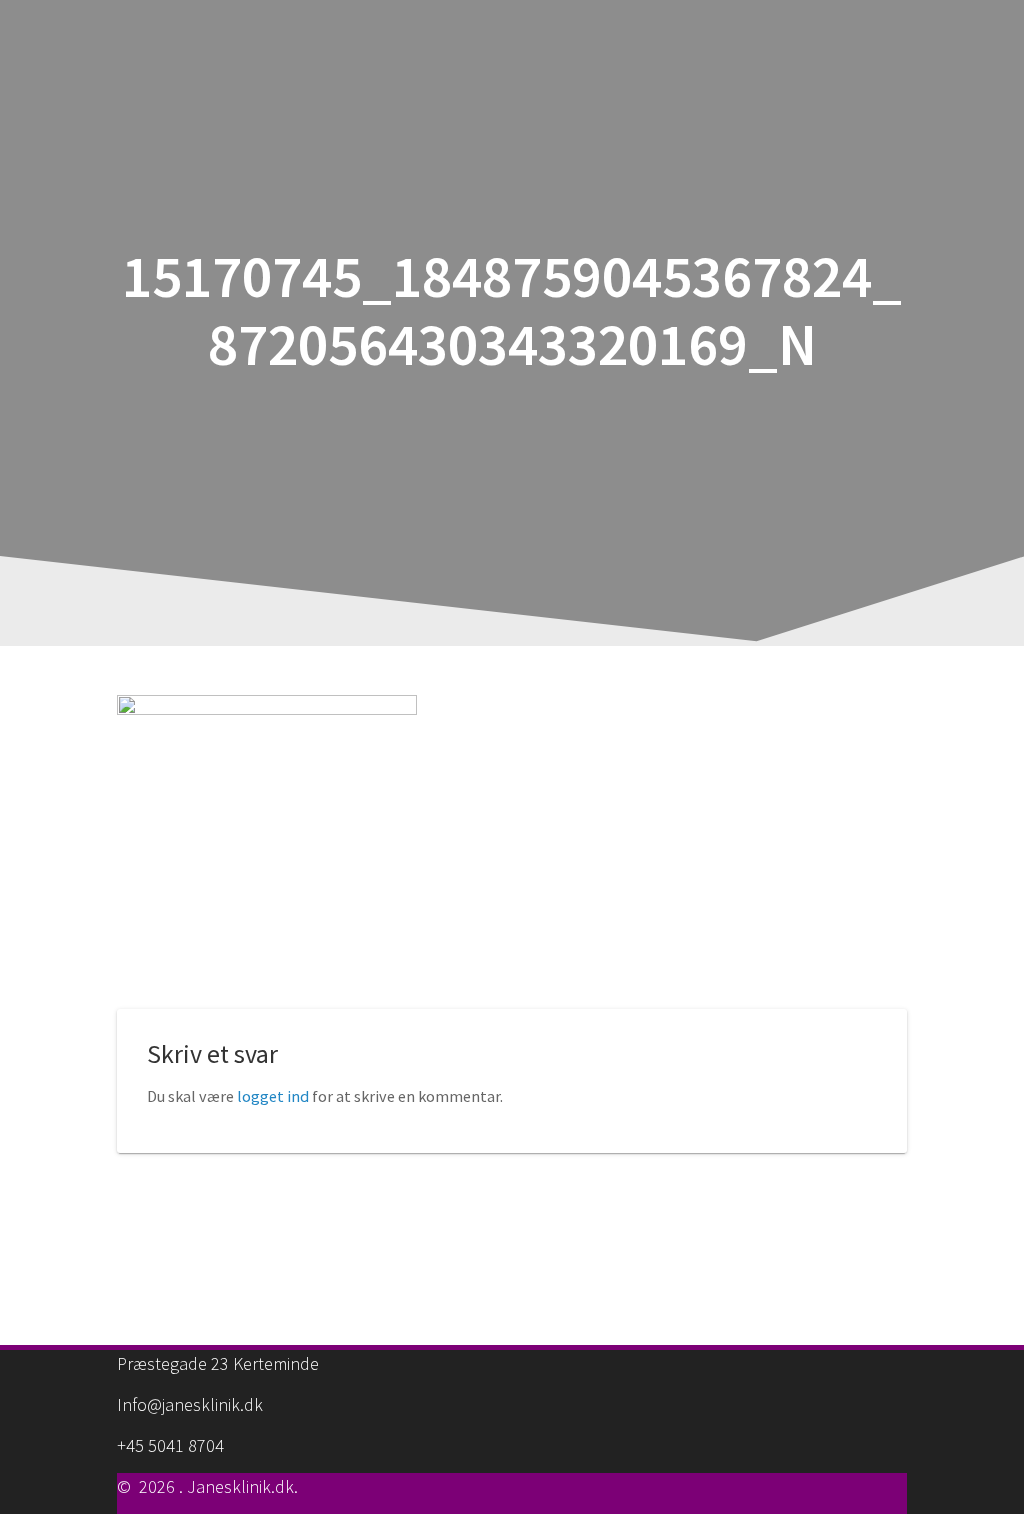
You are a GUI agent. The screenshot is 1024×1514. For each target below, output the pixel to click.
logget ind (273, 1096)
